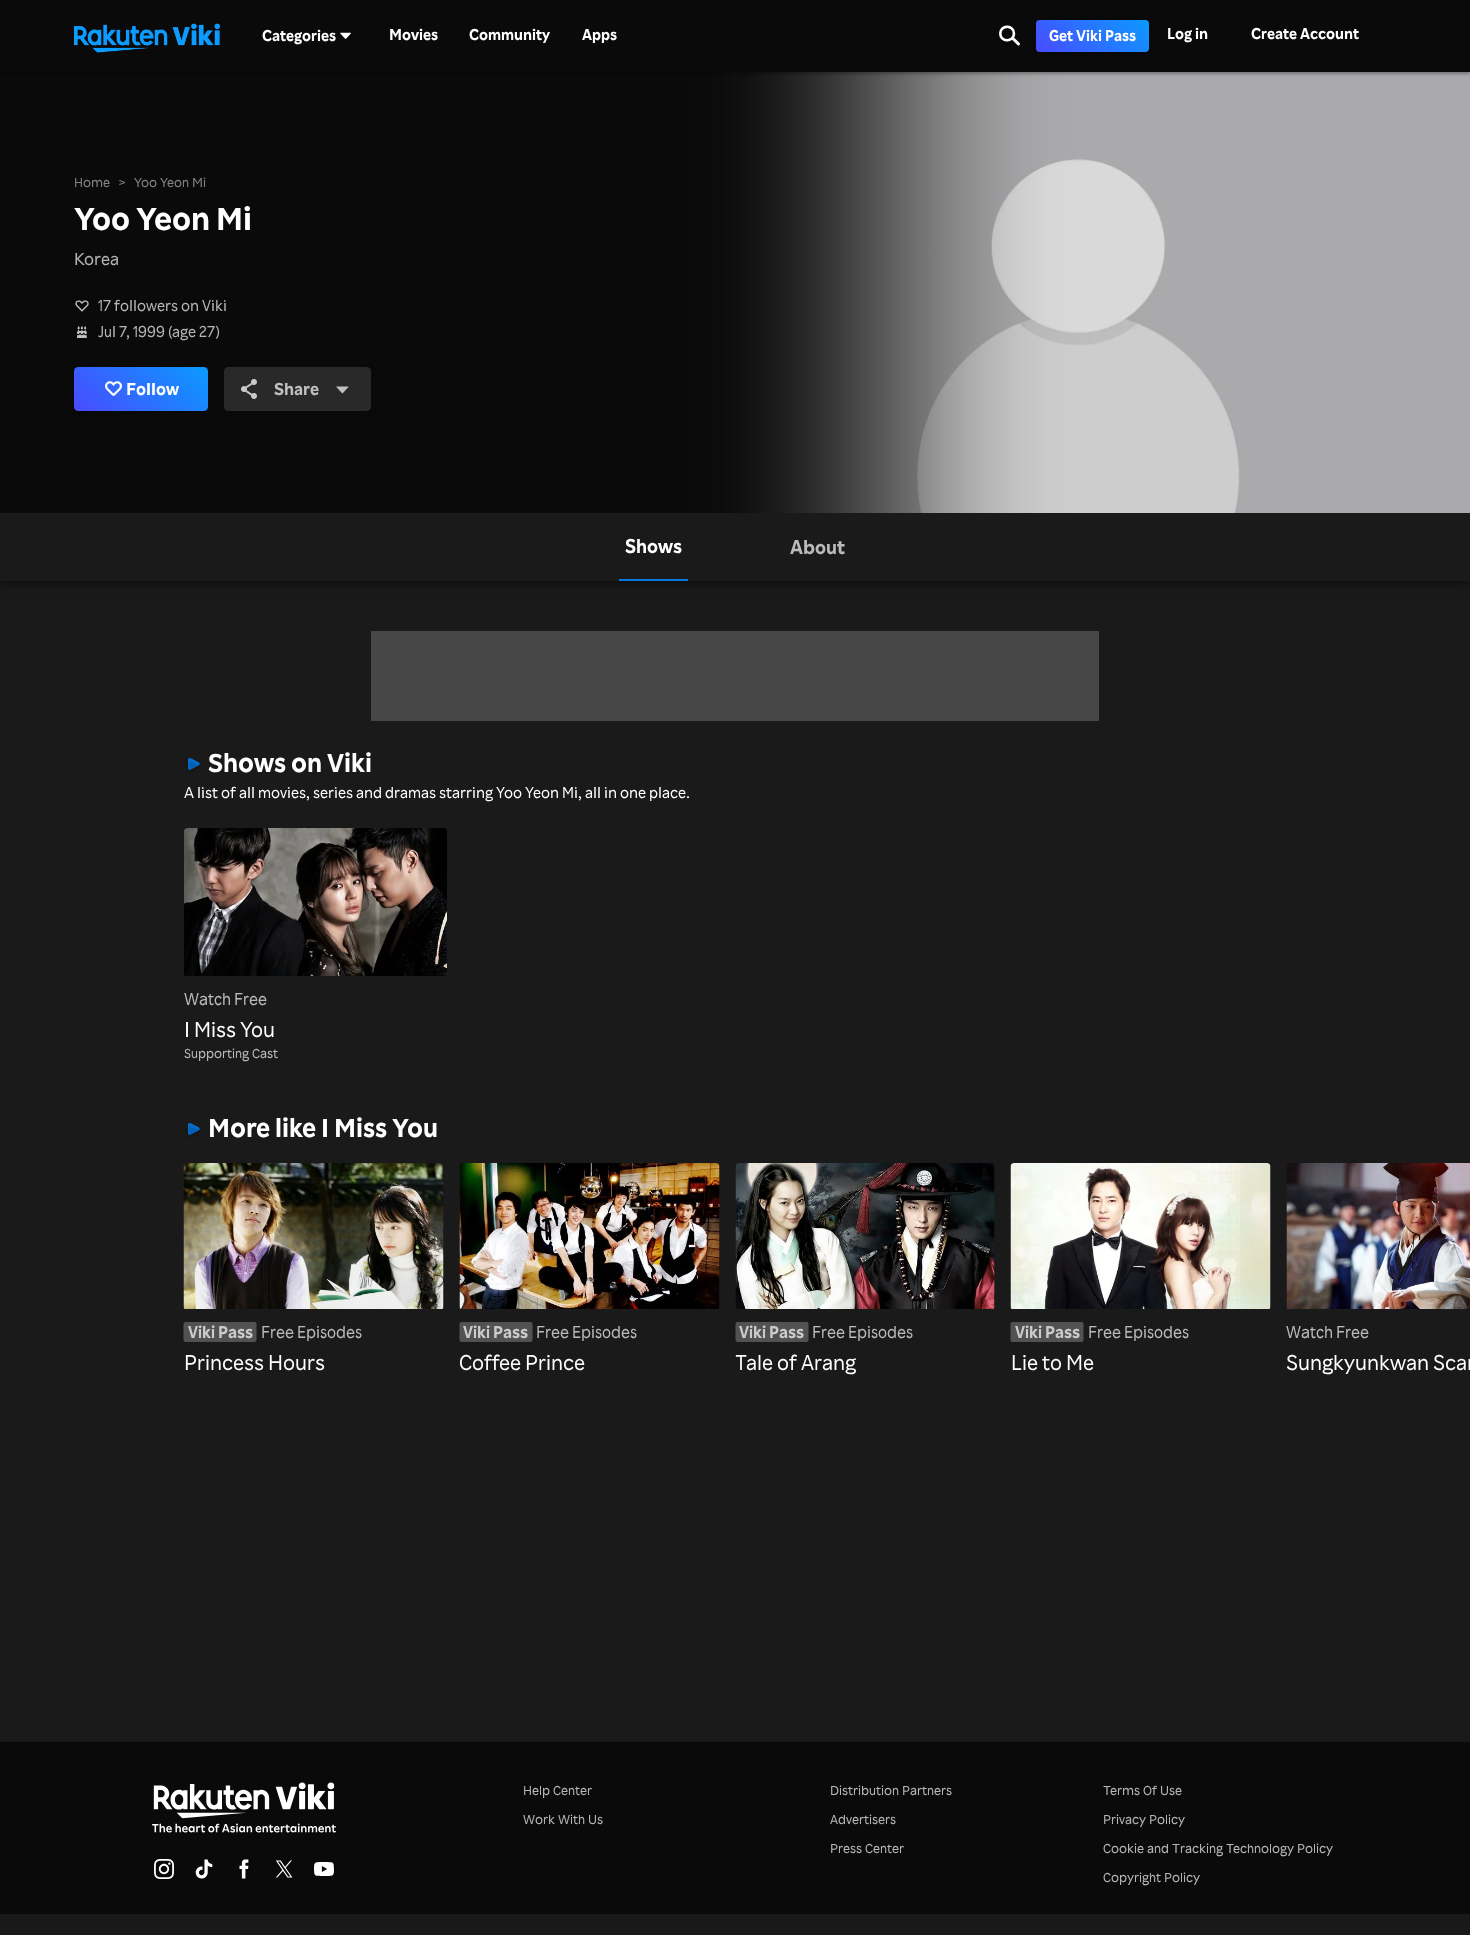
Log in (1187, 33)
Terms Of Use (1142, 1790)
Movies (413, 35)
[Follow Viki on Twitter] (284, 1875)
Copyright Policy (1151, 1877)
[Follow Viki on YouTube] (324, 1875)
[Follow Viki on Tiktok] (204, 1875)
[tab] (653, 547)
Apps (599, 35)
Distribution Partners (891, 1790)
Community (509, 35)
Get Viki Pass (1092, 35)
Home (92, 182)
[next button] (1258, 1238)
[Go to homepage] (147, 36)
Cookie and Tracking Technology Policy (1218, 1848)
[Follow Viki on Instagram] (164, 1875)
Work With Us (563, 1819)
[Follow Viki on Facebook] (244, 1875)
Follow (152, 388)
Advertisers (863, 1819)
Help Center (557, 1790)
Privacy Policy (1144, 1819)
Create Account (1305, 33)
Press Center (867, 1848)
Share (296, 388)
